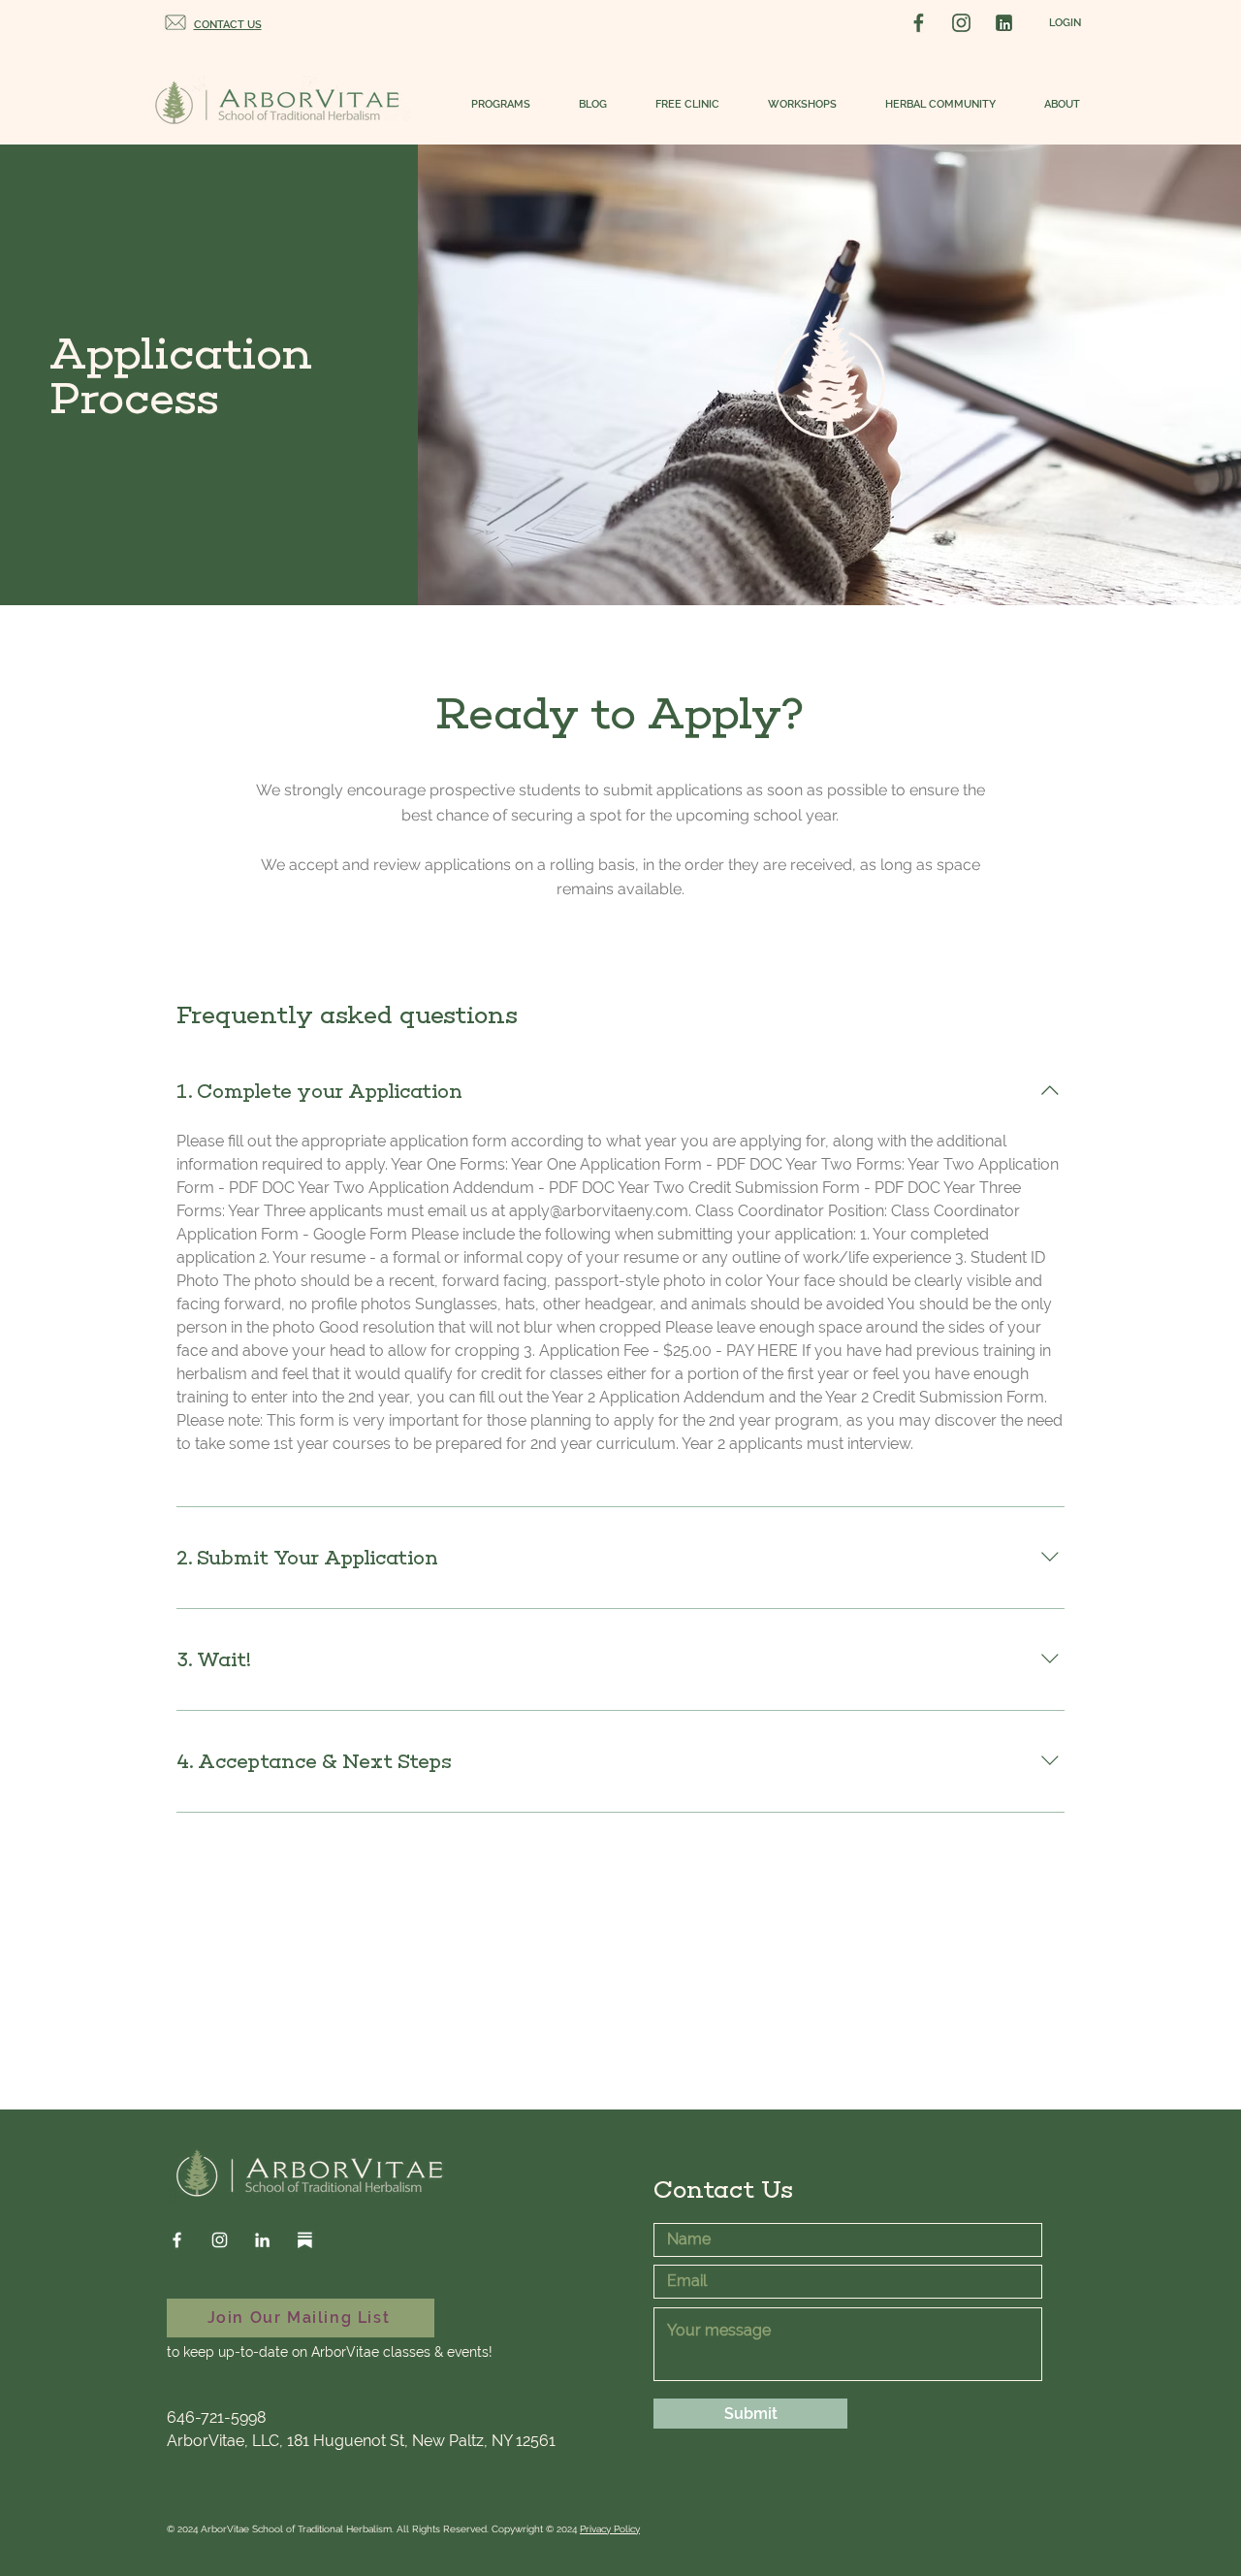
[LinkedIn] (262, 2240)
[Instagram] (220, 2240)
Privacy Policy (610, 2529)
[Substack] (305, 2240)
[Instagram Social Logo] (961, 23)
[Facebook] (177, 2240)
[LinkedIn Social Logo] (1004, 23)
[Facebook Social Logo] (919, 23)
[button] (491, 105)
